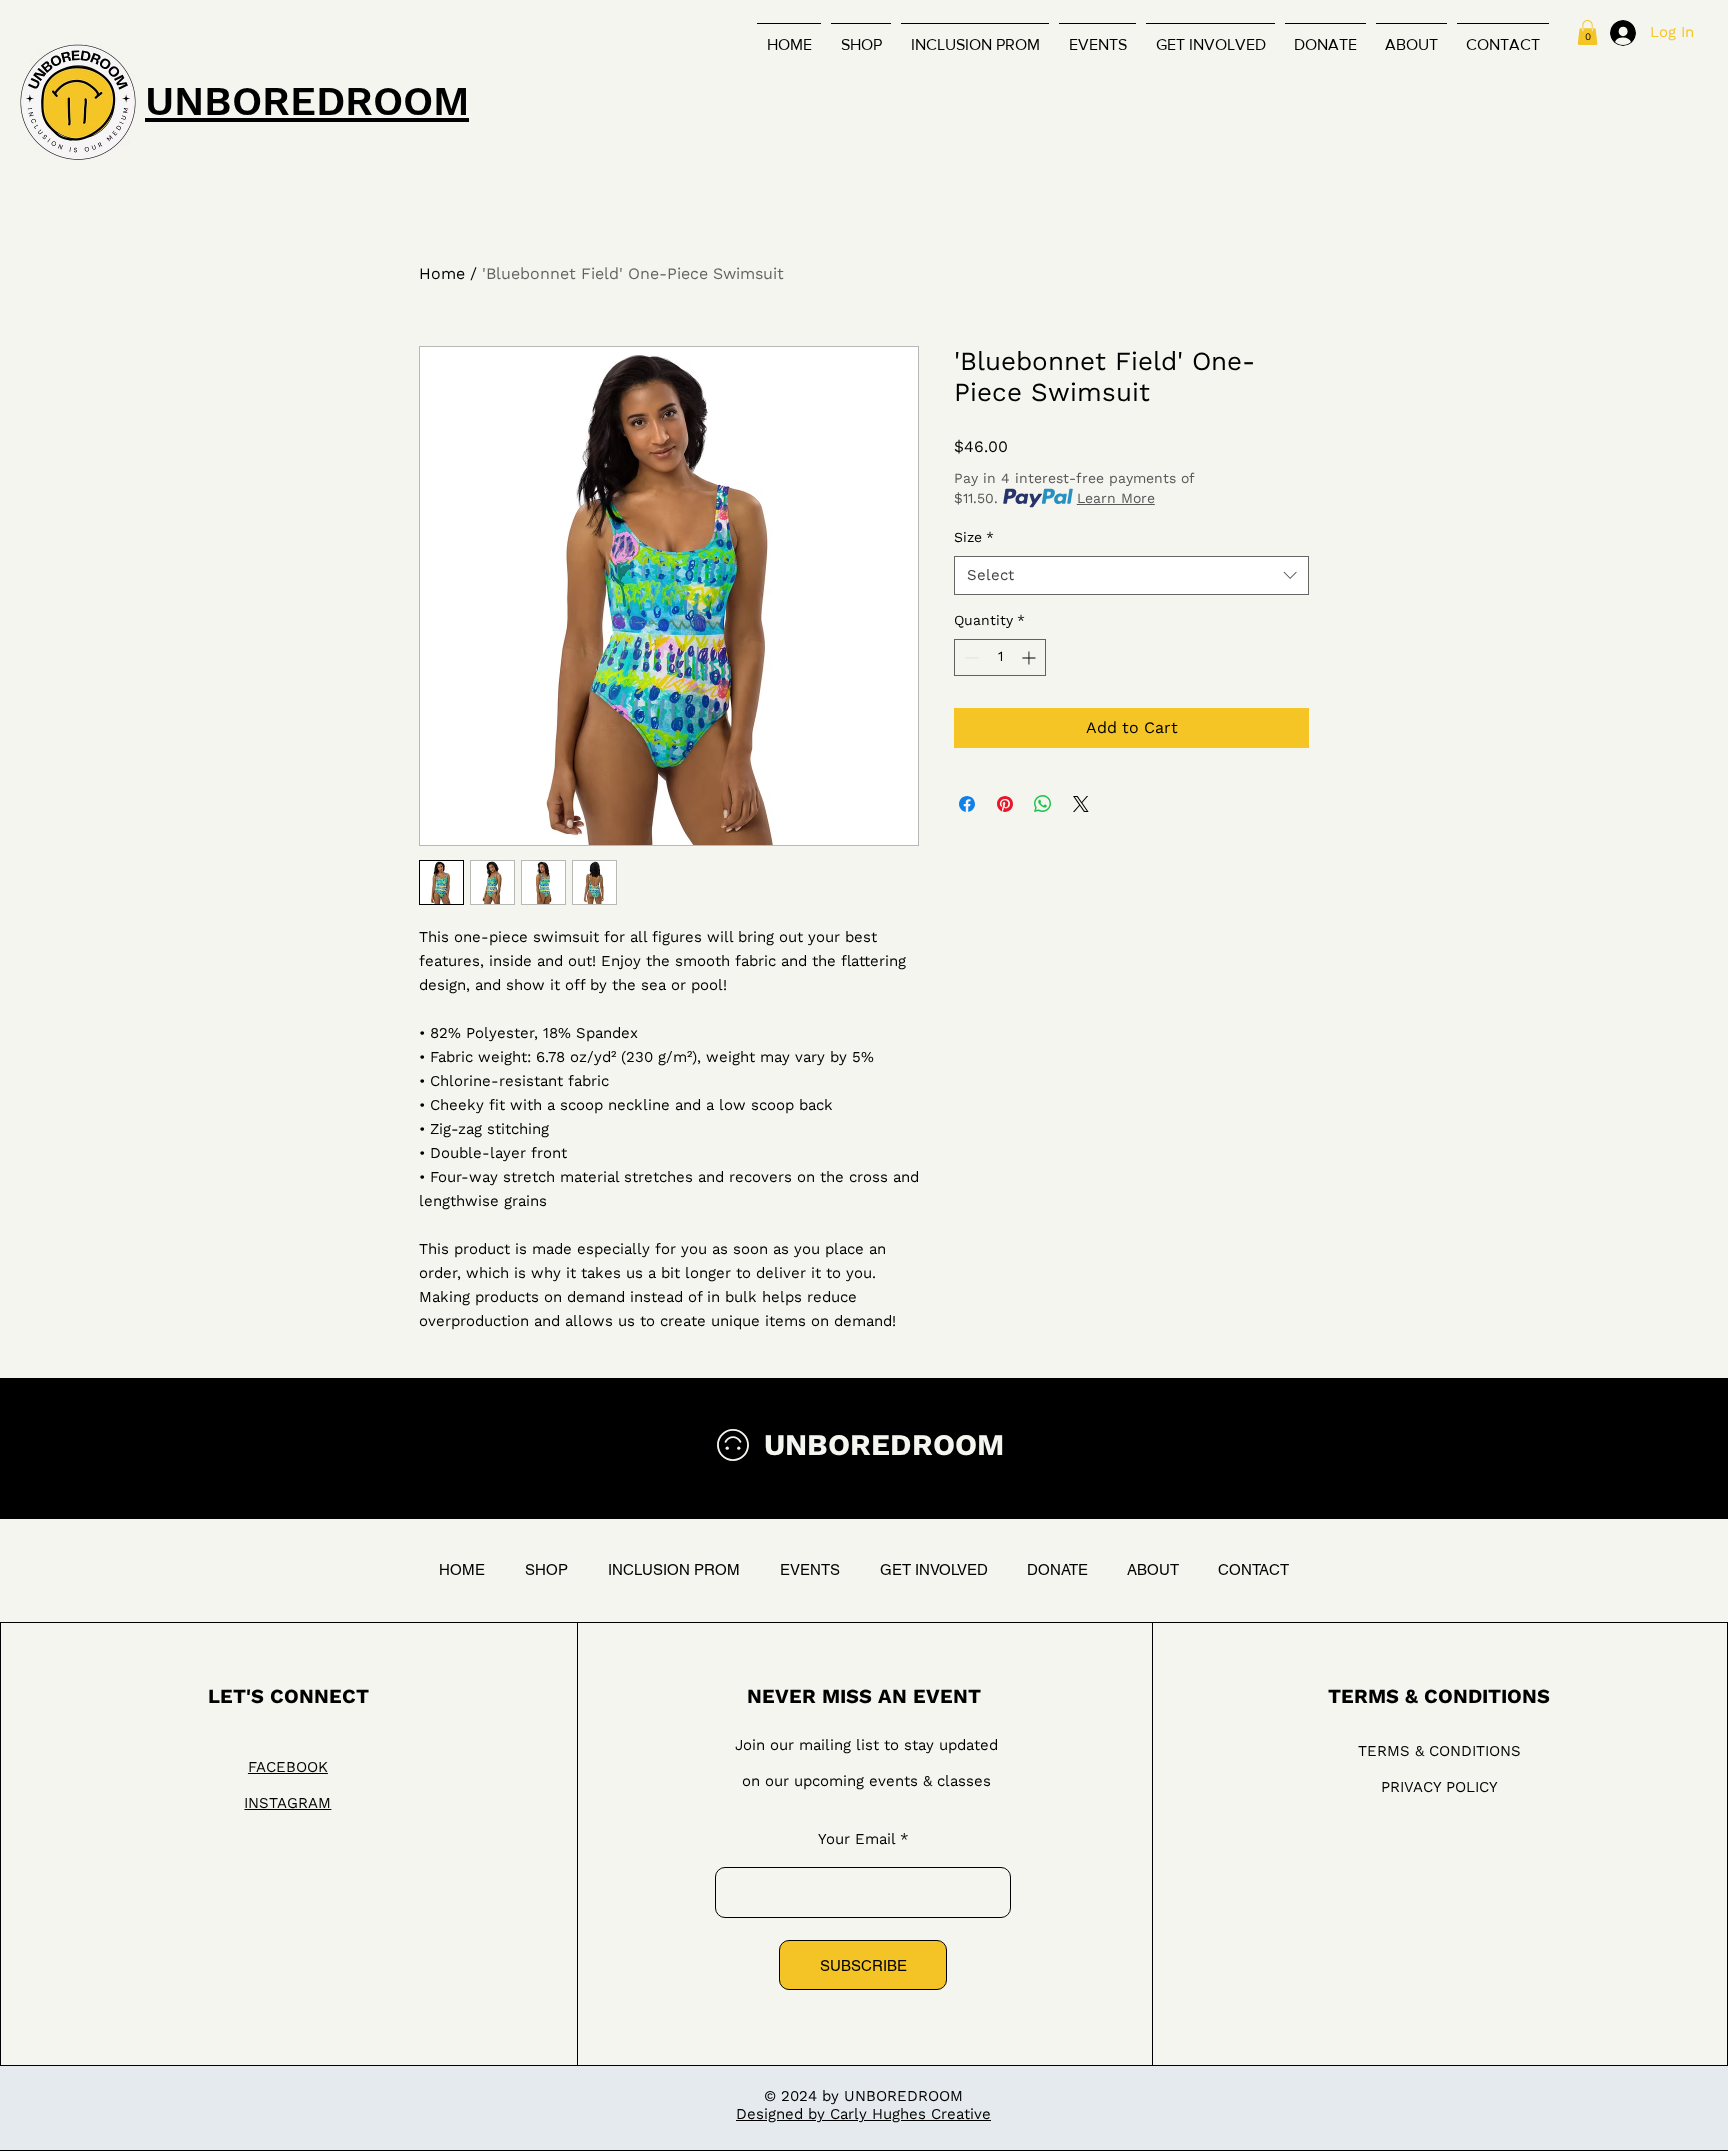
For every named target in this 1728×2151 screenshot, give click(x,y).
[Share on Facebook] (967, 804)
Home (442, 273)
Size (974, 537)
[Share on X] (1081, 804)
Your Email (856, 1839)
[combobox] (1131, 575)
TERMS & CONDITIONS (1439, 1751)
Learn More (1116, 498)
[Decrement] (969, 657)
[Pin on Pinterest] (1005, 804)
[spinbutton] (1000, 657)
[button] (1097, 35)
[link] (1587, 32)
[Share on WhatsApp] (1043, 804)
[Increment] (1030, 657)
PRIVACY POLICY (1439, 1787)
